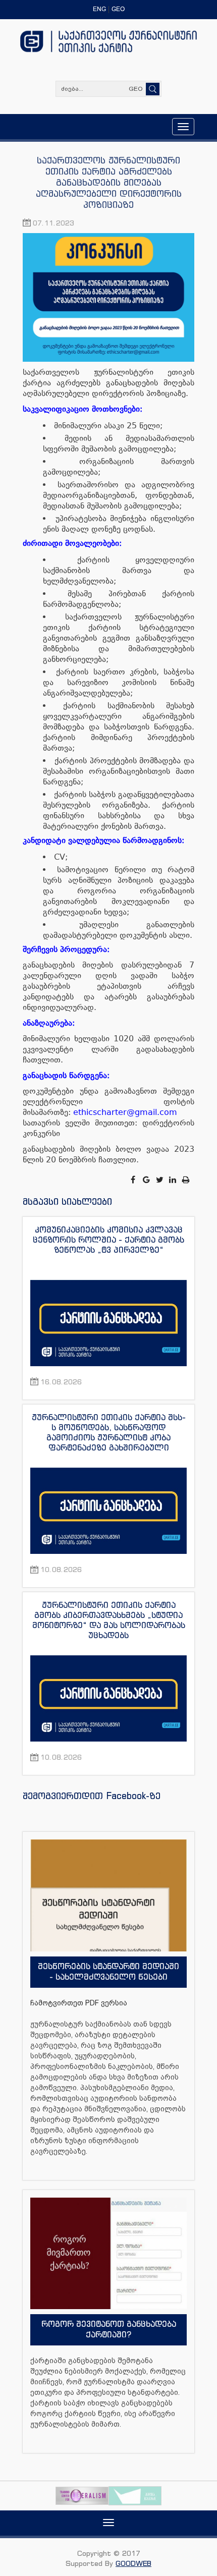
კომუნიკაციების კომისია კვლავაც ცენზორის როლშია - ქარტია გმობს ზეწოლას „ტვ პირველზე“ (108, 1240)
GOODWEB (133, 2563)
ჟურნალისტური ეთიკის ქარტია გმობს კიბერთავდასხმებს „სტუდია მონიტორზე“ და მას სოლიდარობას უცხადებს (109, 1620)
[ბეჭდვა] (186, 1180)
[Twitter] (160, 1180)
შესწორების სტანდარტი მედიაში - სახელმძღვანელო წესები (108, 1971)
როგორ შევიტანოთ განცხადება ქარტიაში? (109, 2329)
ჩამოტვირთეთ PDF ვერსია (79, 2003)
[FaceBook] (134, 1180)
